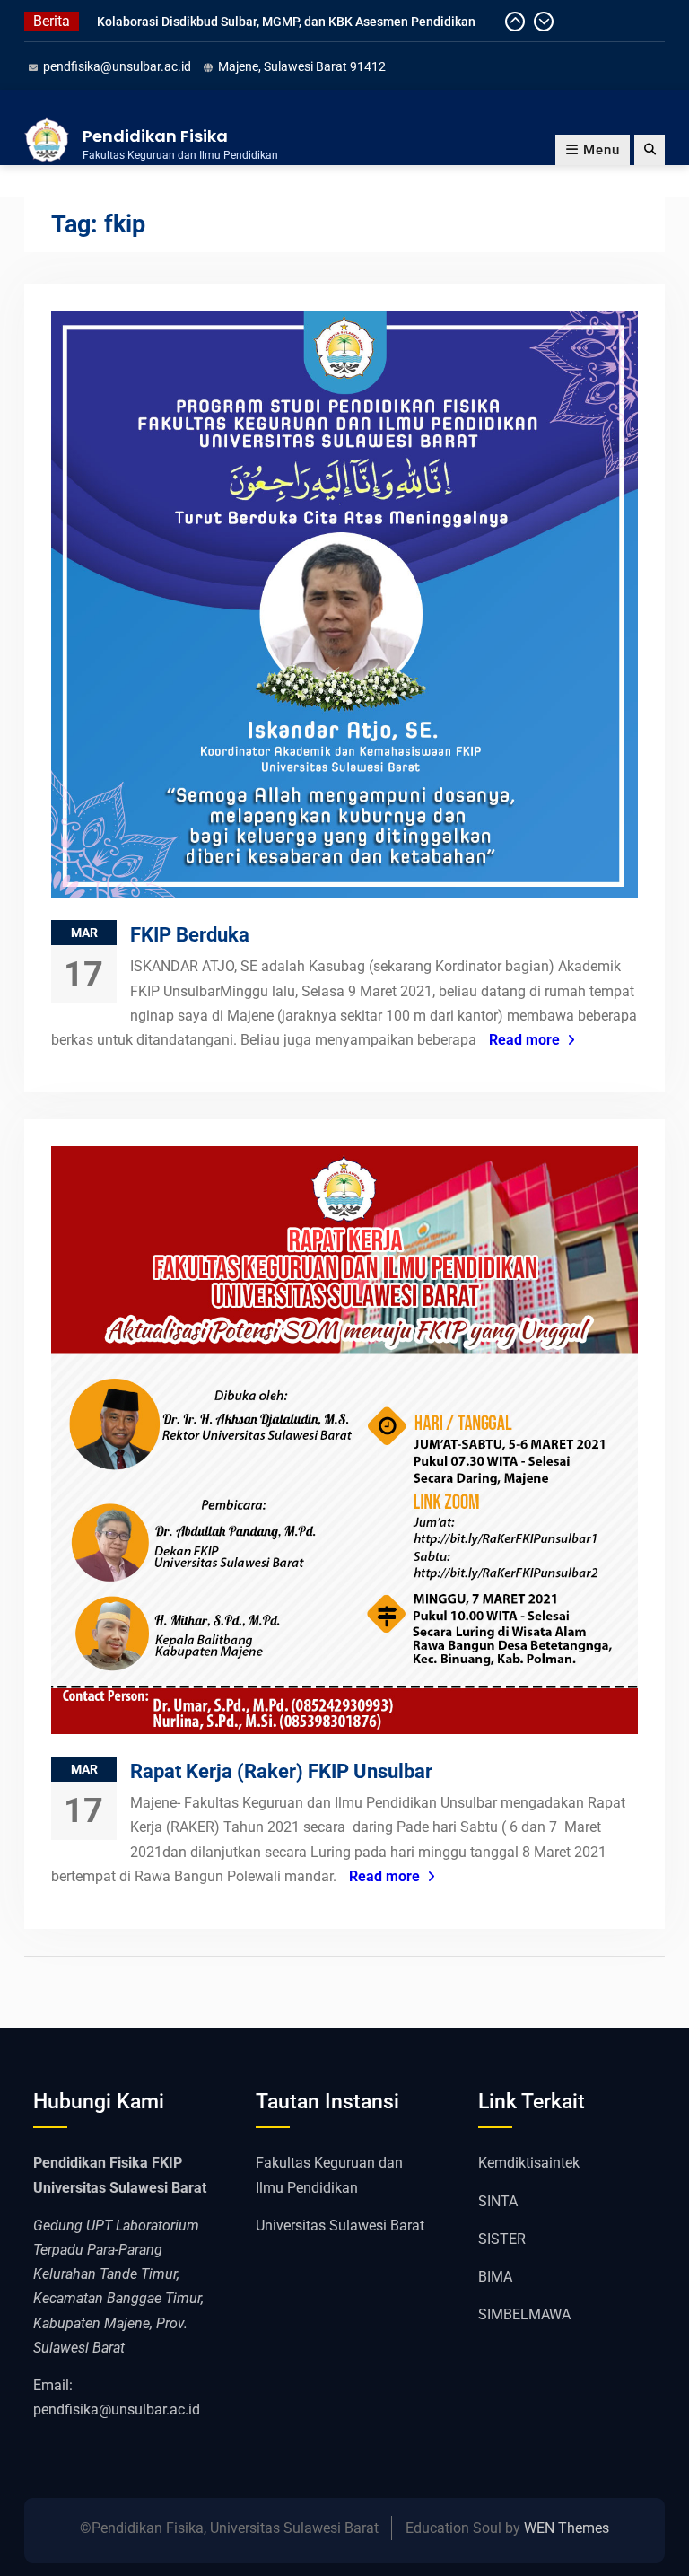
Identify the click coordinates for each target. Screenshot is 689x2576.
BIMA (495, 2277)
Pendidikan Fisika (155, 136)
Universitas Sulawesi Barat (340, 2226)
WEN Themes (567, 2528)
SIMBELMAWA (524, 2314)
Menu (602, 150)
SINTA (498, 2201)
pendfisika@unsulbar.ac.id (117, 66)
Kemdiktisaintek (529, 2163)
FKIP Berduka (190, 935)
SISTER (502, 2239)
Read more (524, 1040)
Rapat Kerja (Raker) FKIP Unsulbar (281, 1771)
